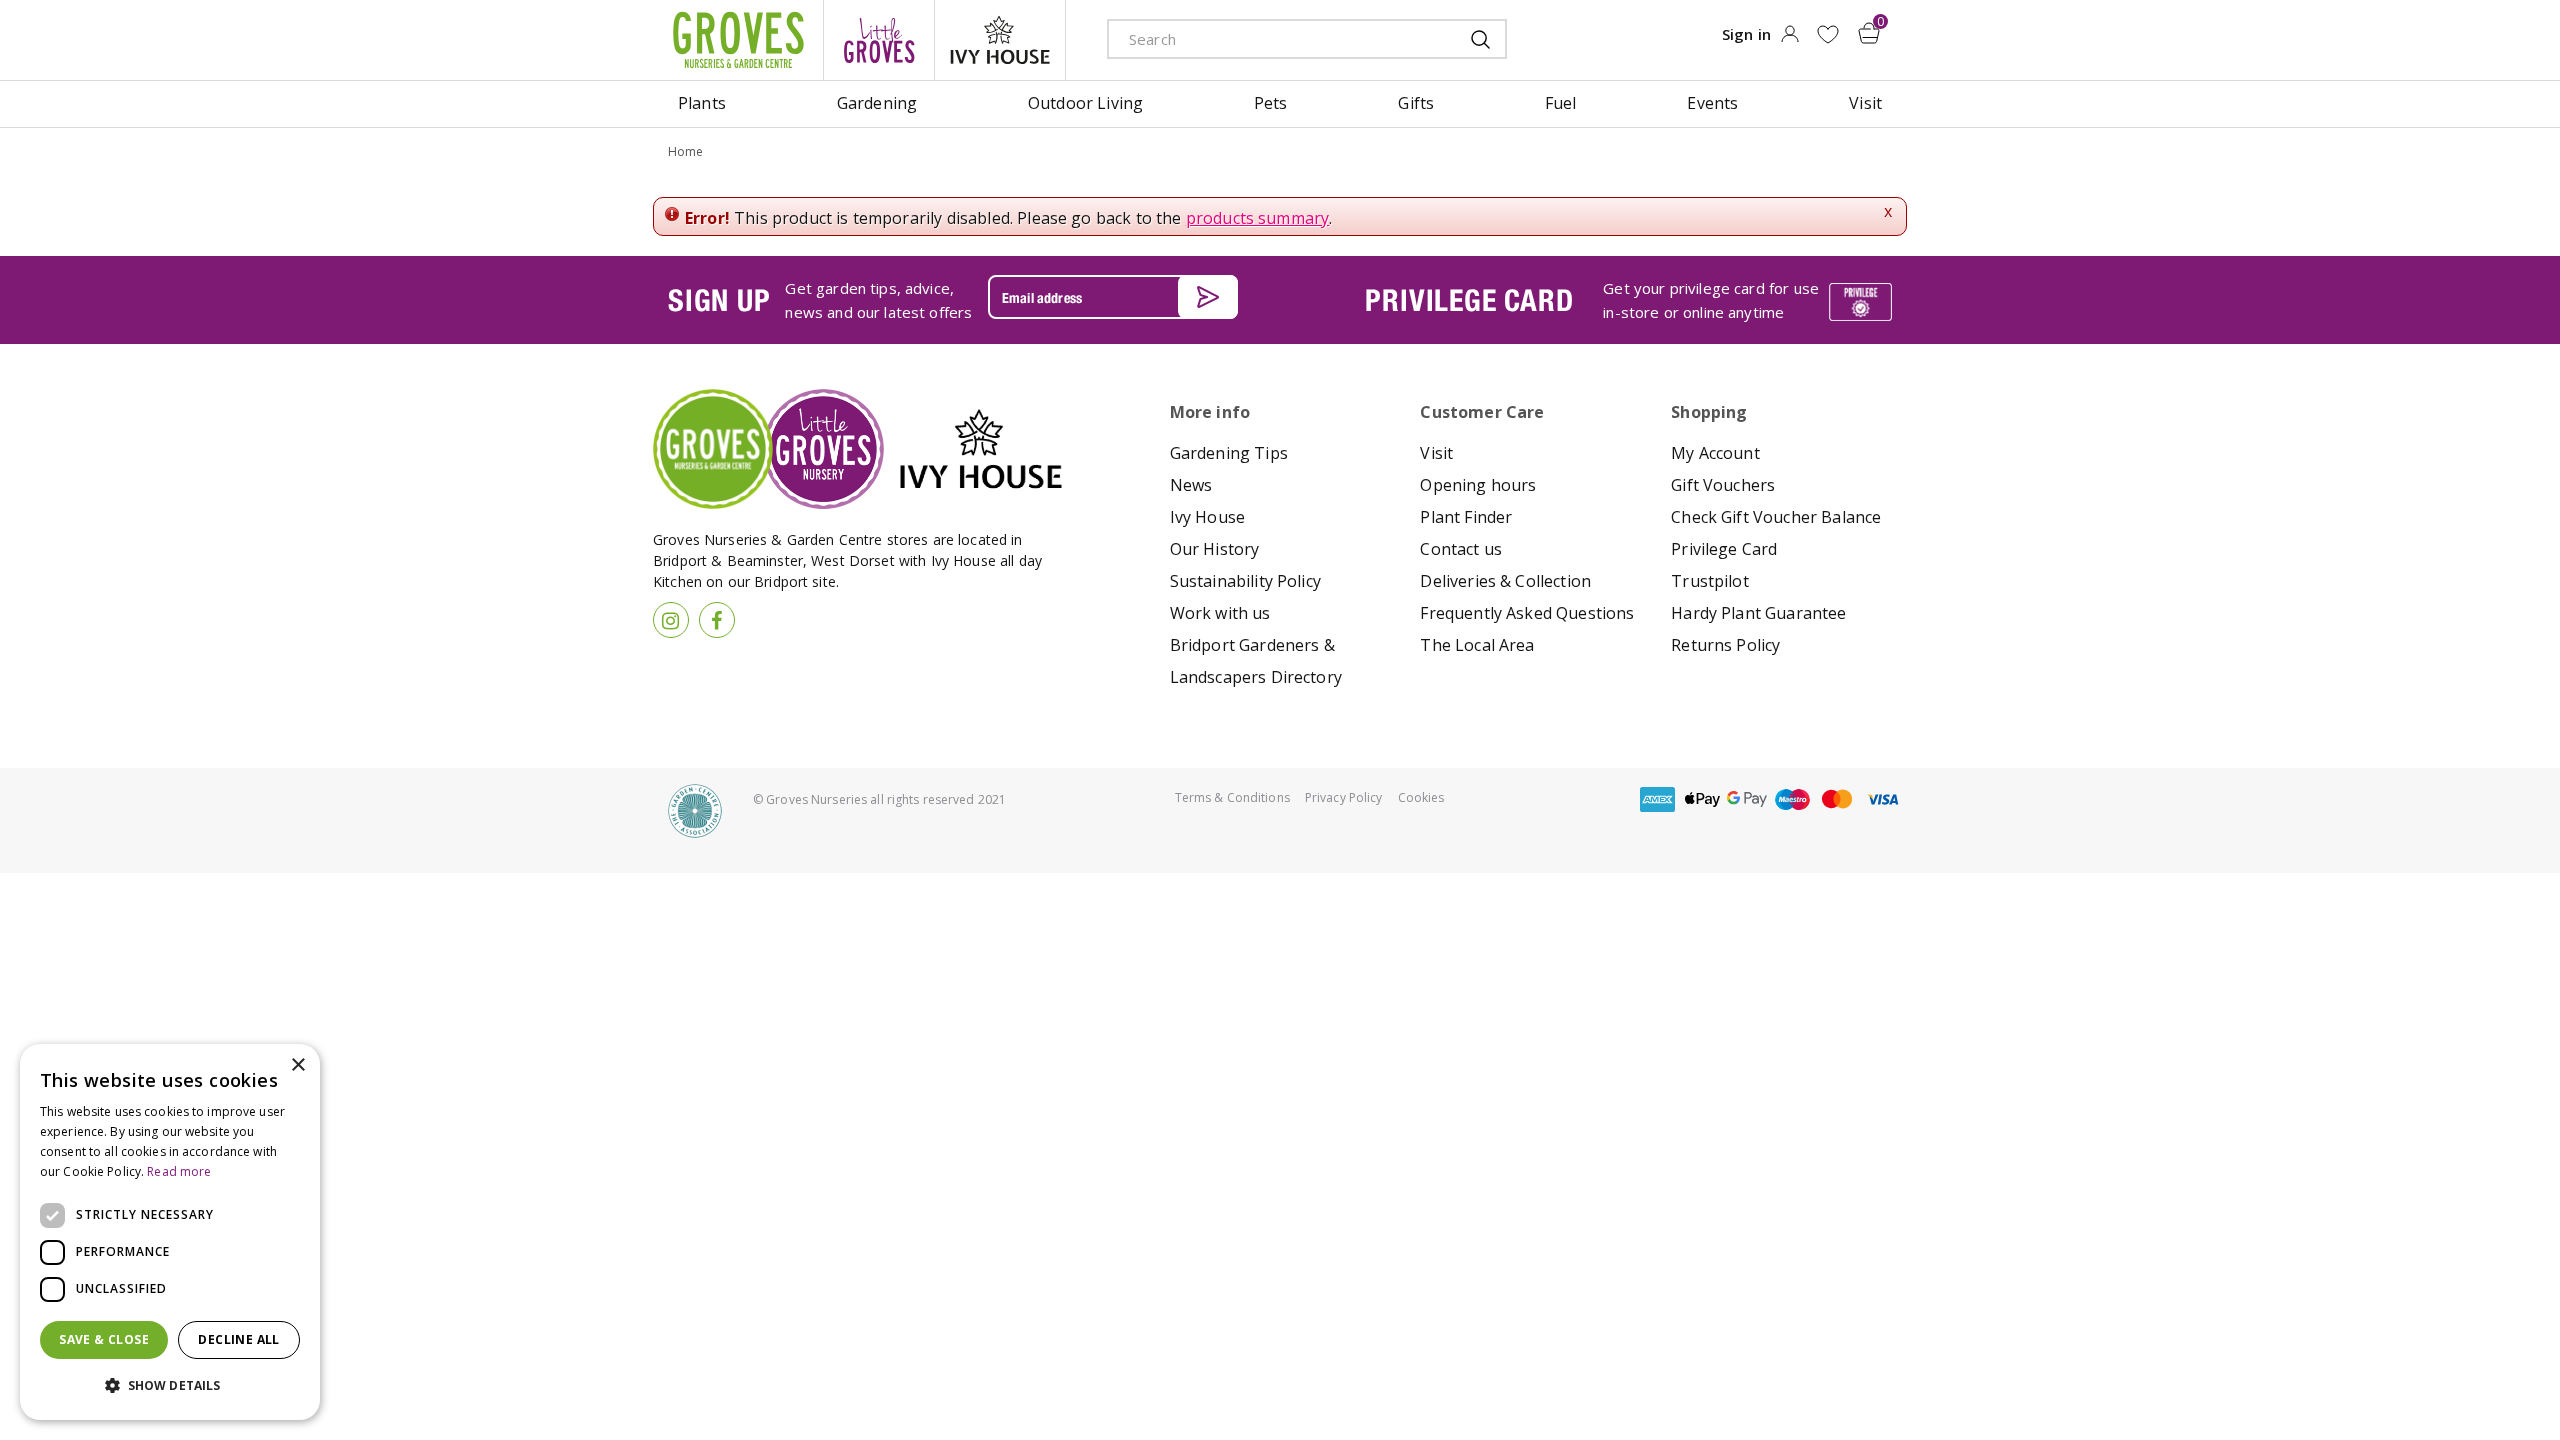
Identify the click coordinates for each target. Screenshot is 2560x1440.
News (1191, 485)
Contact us (1461, 549)
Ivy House (1207, 517)
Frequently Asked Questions (1527, 613)
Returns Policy (1725, 645)
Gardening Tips (1229, 453)
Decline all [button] (238, 1339)
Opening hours (1478, 485)
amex (1657, 799)
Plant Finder (1466, 517)
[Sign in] (1789, 40)
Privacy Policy (1344, 797)
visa (1882, 799)
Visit (1436, 453)
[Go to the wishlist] (1827, 34)
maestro (1792, 799)
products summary (1258, 218)
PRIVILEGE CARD (1469, 300)
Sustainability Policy (1245, 581)
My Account (1715, 453)
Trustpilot (1710, 581)
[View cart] (1869, 33)
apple (1702, 799)
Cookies (1421, 797)
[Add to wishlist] (1827, 34)
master (1837, 799)
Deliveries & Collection (1505, 581)
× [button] (297, 1065)
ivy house (1000, 40)
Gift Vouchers (1723, 485)
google (1747, 799)
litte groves (879, 40)
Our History (1215, 549)
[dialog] (170, 1232)
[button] (170, 1386)
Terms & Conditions (1232, 797)
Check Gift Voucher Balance (1776, 517)
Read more (179, 1171)
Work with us (1220, 613)
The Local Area (1477, 645)
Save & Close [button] (104, 1339)
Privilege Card (1724, 549)
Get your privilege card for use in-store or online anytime (1711, 300)
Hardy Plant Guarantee (1758, 613)
